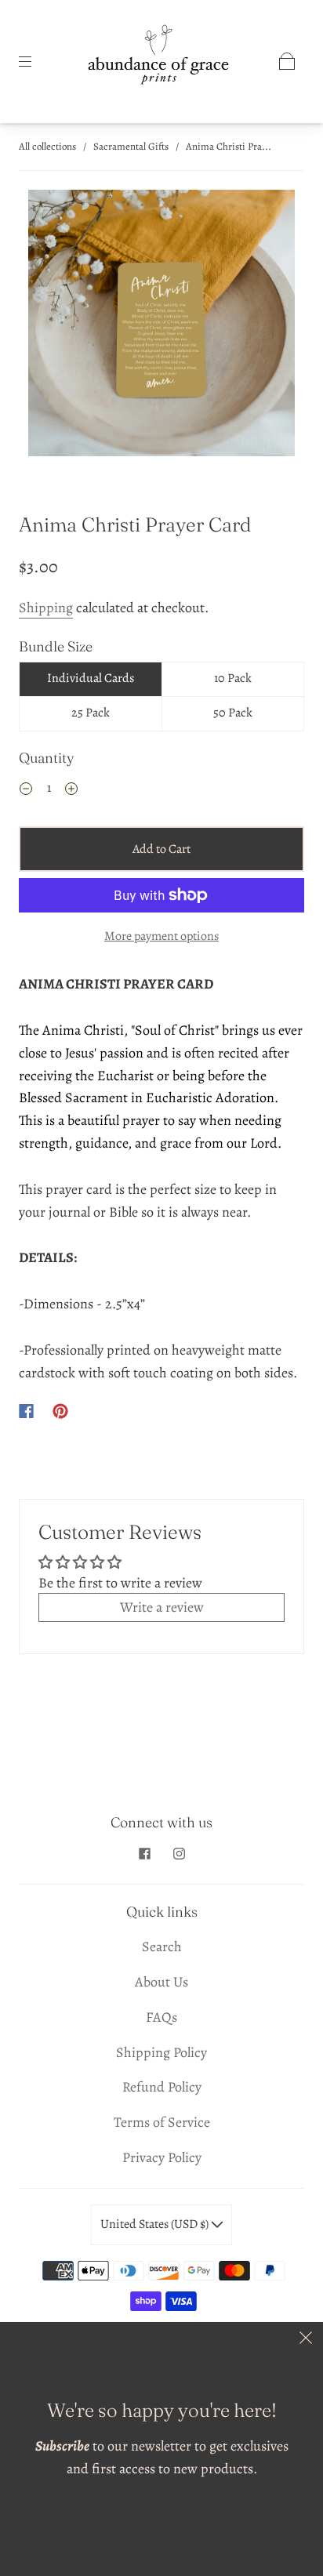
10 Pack (233, 678)
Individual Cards (91, 678)
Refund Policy (162, 2087)
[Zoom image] (161, 326)
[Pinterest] (60, 1411)
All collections (47, 146)
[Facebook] (26, 1411)
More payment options (161, 936)
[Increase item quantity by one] (71, 790)
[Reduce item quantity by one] (26, 790)
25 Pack (91, 713)
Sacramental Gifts (131, 146)
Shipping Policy (161, 2052)
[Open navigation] (36, 61)
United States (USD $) (156, 2224)
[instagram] (179, 1853)
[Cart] (287, 61)
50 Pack (233, 713)
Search (162, 1947)
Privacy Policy (162, 2157)
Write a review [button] (162, 1607)
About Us (161, 1982)
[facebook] (144, 1853)
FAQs (161, 2017)
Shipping (46, 608)
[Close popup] (306, 2339)
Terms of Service (162, 2122)
